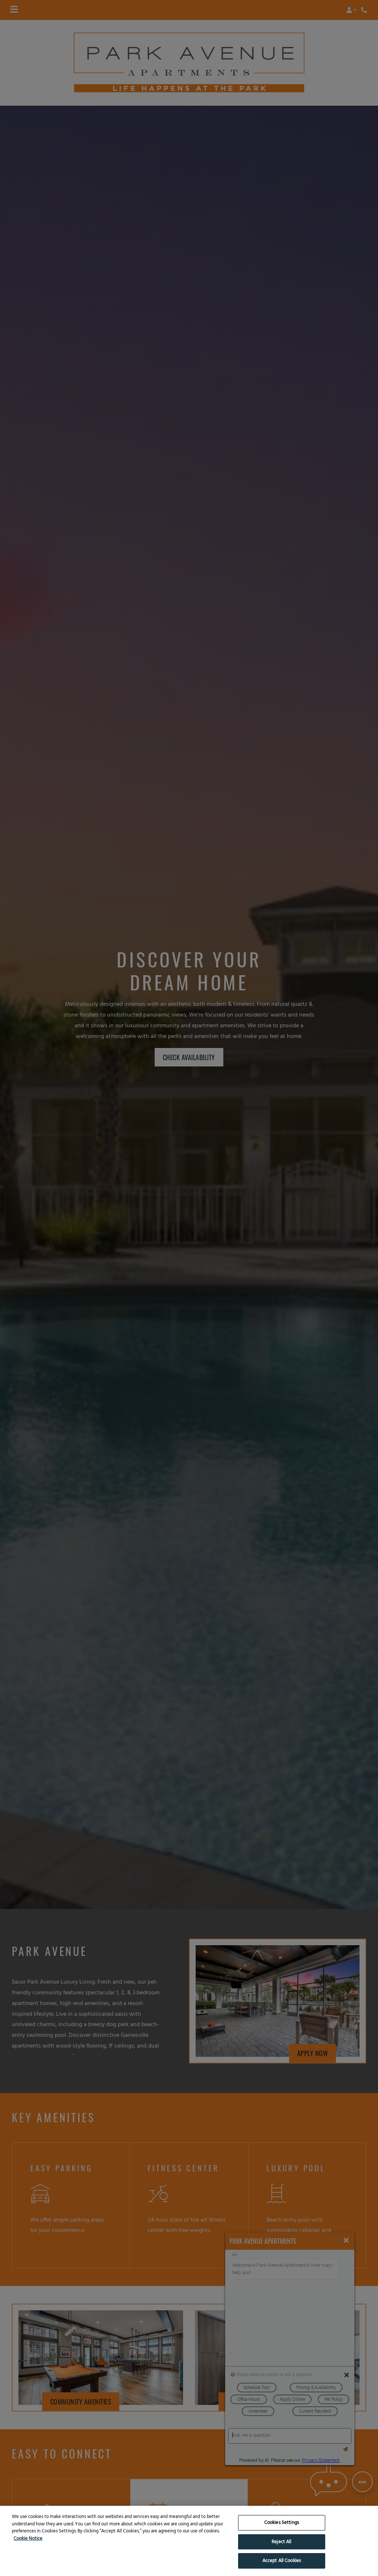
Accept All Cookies (282, 2561)
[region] (189, 2541)
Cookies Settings (282, 2523)
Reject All (281, 2542)
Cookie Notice (28, 2539)
